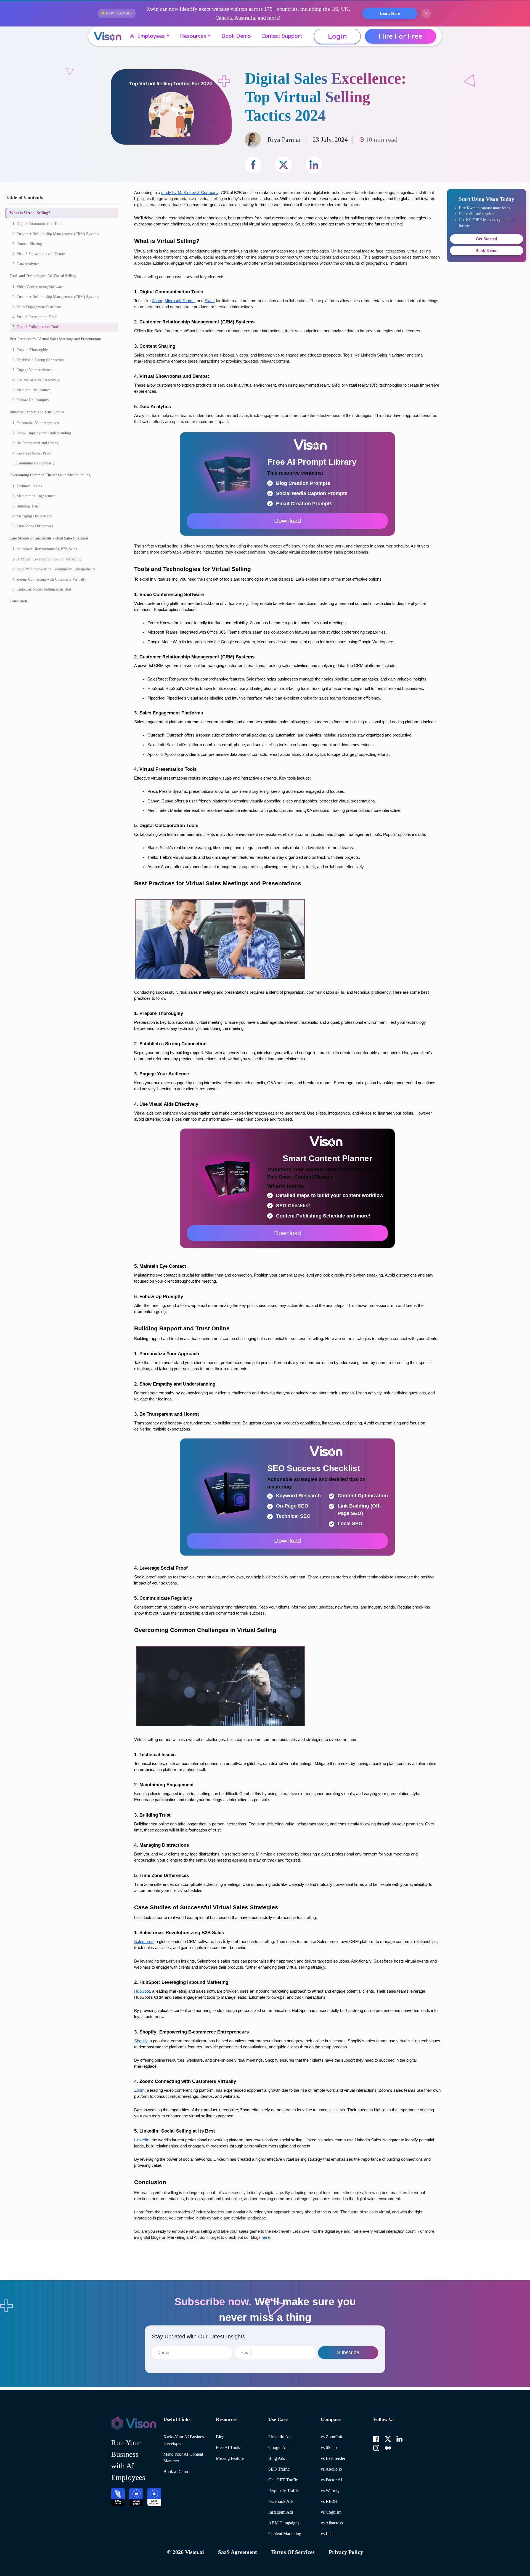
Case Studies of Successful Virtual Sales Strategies (49, 538)
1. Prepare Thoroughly (30, 350)
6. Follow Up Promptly (31, 400)
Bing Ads (277, 2458)
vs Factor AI (332, 2480)
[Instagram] (376, 2447)
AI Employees (147, 36)
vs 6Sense (329, 2448)
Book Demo (236, 36)
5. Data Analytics (26, 264)
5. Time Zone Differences (33, 526)
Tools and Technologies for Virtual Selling (43, 276)
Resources (193, 36)
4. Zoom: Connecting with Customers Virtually (49, 579)
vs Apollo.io (331, 2469)
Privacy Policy (346, 2552)
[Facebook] (376, 2438)
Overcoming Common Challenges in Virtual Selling (50, 475)
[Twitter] (388, 2438)
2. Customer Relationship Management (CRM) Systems (56, 234)
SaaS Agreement (238, 2552)
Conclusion (18, 601)
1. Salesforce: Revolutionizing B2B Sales (45, 549)
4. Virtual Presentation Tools (35, 317)
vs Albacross (332, 2523)
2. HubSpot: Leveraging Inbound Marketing (47, 559)
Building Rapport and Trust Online (37, 412)
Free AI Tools (228, 2448)
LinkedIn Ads (280, 2437)
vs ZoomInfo (332, 2437)
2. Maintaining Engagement (34, 496)
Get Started (486, 239)
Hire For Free (401, 36)
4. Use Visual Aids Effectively (36, 380)
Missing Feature (230, 2458)
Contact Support (282, 36)
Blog (220, 2437)
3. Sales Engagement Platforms (37, 307)
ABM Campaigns (284, 2523)
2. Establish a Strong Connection (38, 360)
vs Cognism (331, 2512)
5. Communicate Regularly (33, 463)
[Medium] (388, 2447)
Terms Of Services (293, 2552)
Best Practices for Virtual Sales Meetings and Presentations (55, 339)
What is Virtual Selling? (30, 213)
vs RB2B (329, 2501)
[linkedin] (314, 165)
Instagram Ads (281, 2512)
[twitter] (283, 165)
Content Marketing (285, 2534)
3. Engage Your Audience (32, 370)
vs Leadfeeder (333, 2458)
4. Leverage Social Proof (32, 453)
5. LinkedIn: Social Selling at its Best (42, 589)
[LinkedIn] (399, 2438)
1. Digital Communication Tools (38, 224)
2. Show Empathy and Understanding (42, 433)
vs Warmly (330, 2491)
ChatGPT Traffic (283, 2480)
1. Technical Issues (27, 486)
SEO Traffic (279, 2469)
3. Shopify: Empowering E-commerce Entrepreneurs (54, 569)
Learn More (390, 13)
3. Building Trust (26, 506)
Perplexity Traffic (283, 2491)
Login (337, 36)
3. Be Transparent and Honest (36, 443)
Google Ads (279, 2448)
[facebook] (253, 165)
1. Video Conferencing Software (38, 287)
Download (287, 521)
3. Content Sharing (27, 244)
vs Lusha (329, 2534)
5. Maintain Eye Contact (31, 390)
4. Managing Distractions (32, 516)
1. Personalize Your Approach (36, 423)
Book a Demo (176, 2472)
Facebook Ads (281, 2501)
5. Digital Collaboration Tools (36, 327)
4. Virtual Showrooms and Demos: (39, 254)
